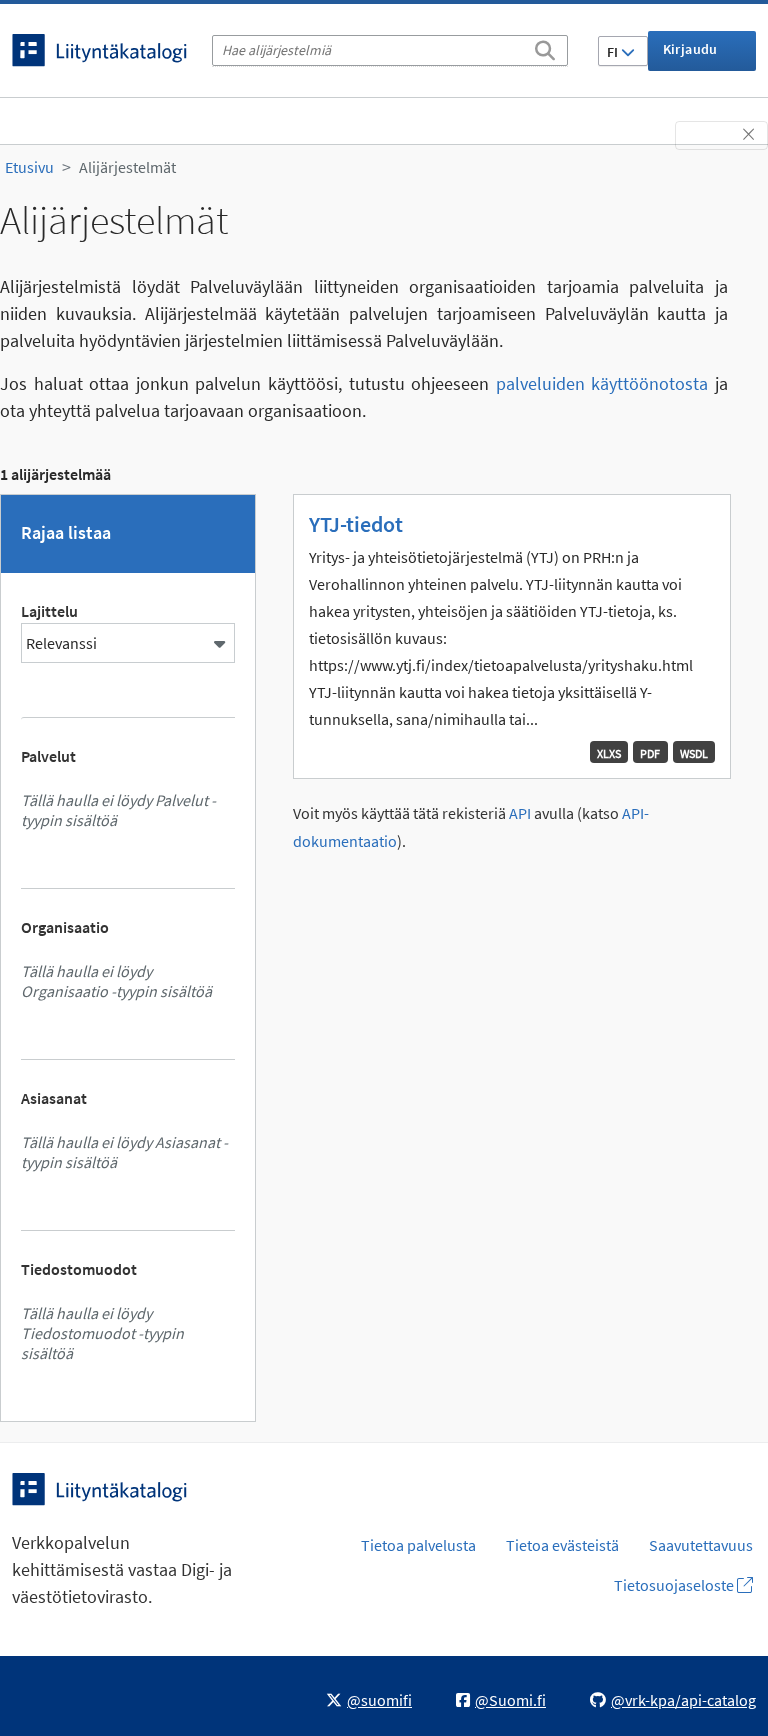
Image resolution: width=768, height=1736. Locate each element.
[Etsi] (545, 47)
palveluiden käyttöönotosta (602, 383)
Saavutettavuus (701, 1545)
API (520, 813)
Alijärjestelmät (127, 167)
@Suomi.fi (510, 1700)
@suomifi (379, 1700)
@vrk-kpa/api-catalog (683, 1700)
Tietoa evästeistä (562, 1545)
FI (614, 52)
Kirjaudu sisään (690, 55)
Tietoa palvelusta (418, 1545)
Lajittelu (49, 611)
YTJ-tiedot (356, 524)
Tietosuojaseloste (675, 1585)
